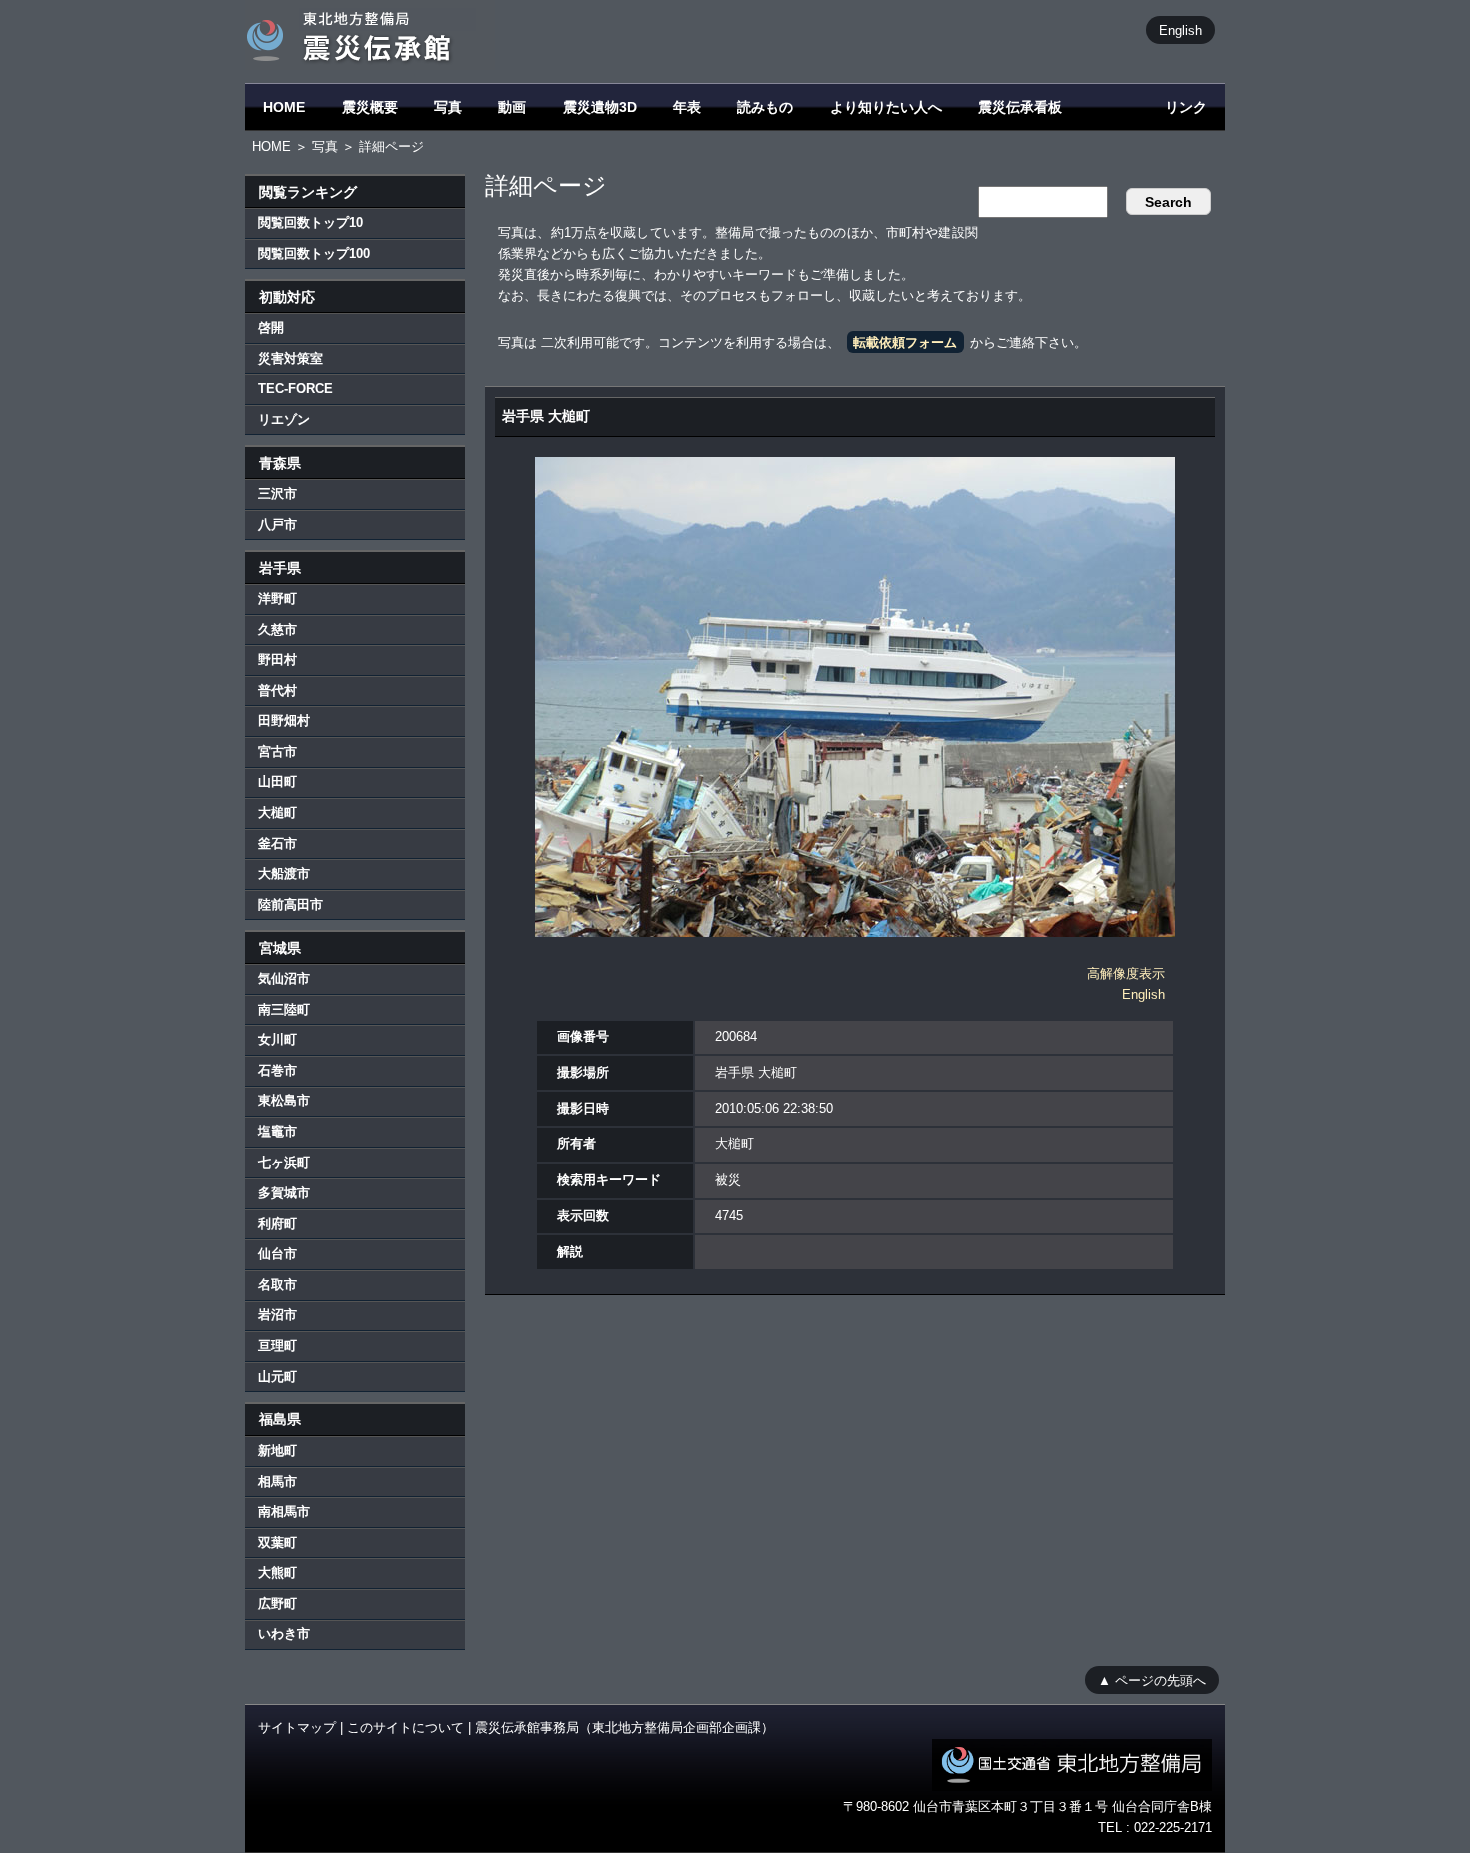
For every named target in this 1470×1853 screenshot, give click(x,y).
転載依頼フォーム (905, 342)
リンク (1186, 107)
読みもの (765, 107)
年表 (687, 107)
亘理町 (277, 1345)
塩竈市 (277, 1131)
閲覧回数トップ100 (314, 253)
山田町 (277, 781)
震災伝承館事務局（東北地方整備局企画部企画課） (624, 1727)
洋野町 (277, 598)
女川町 (277, 1039)
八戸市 (277, 524)
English (1180, 29)
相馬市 (277, 1481)
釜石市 (277, 843)
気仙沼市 (284, 978)
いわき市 (284, 1633)
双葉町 (277, 1542)
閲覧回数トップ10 (310, 222)
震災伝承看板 (1020, 107)
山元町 (277, 1376)
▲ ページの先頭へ (1152, 1679)
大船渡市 (284, 873)
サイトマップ (297, 1727)
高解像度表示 (1126, 973)
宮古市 (277, 751)
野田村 (277, 659)
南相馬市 (284, 1511)
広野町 (277, 1603)
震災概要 (370, 107)
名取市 (277, 1284)
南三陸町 (284, 1009)
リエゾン (284, 419)
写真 (448, 107)
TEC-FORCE (295, 388)
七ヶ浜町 (284, 1162)
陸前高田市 (290, 904)
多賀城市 (284, 1192)
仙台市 (277, 1253)
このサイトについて (405, 1727)
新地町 (277, 1450)
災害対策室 (290, 358)
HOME (284, 107)
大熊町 (277, 1572)
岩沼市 (277, 1314)
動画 (512, 107)
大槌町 (277, 812)
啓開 (271, 327)
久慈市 (277, 629)
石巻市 (277, 1070)
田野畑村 (284, 720)
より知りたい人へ (886, 107)
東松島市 (284, 1100)
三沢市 (277, 493)
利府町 (277, 1223)
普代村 (277, 690)
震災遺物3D (600, 107)
